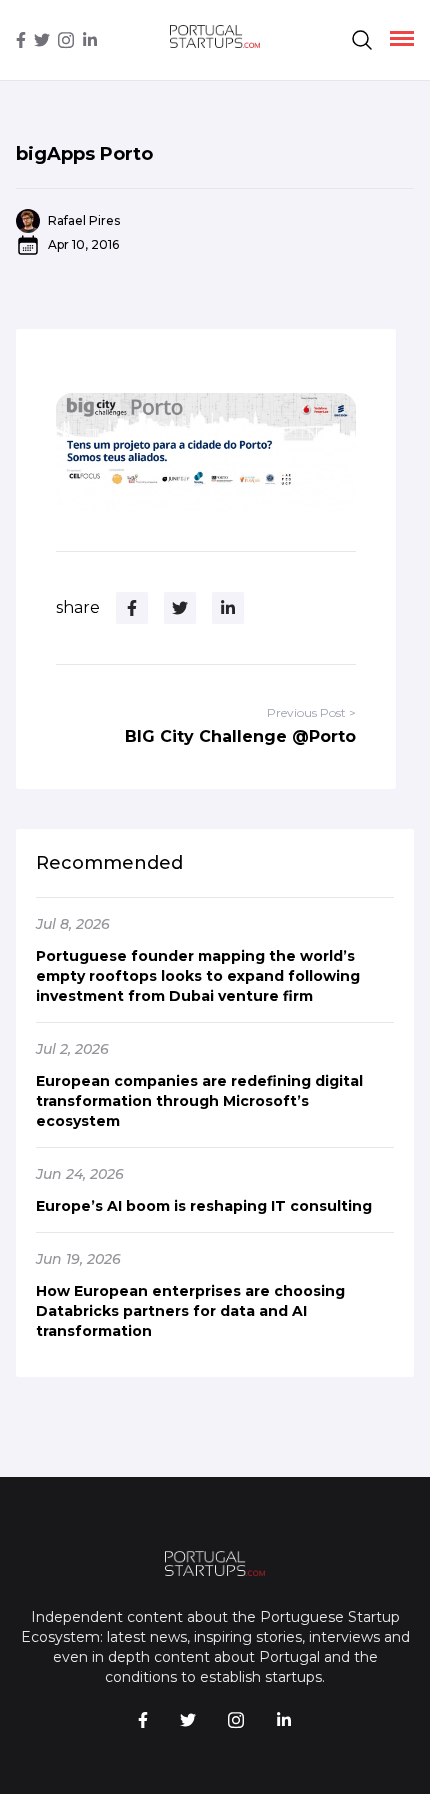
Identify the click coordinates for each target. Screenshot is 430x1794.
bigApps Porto (84, 154)
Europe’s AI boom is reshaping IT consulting (204, 1206)
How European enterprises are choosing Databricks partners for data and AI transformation (190, 1311)
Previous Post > (311, 712)
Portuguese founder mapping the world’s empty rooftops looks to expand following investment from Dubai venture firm (198, 976)
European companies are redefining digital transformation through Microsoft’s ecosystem (199, 1101)
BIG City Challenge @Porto (240, 736)
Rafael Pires (84, 220)
